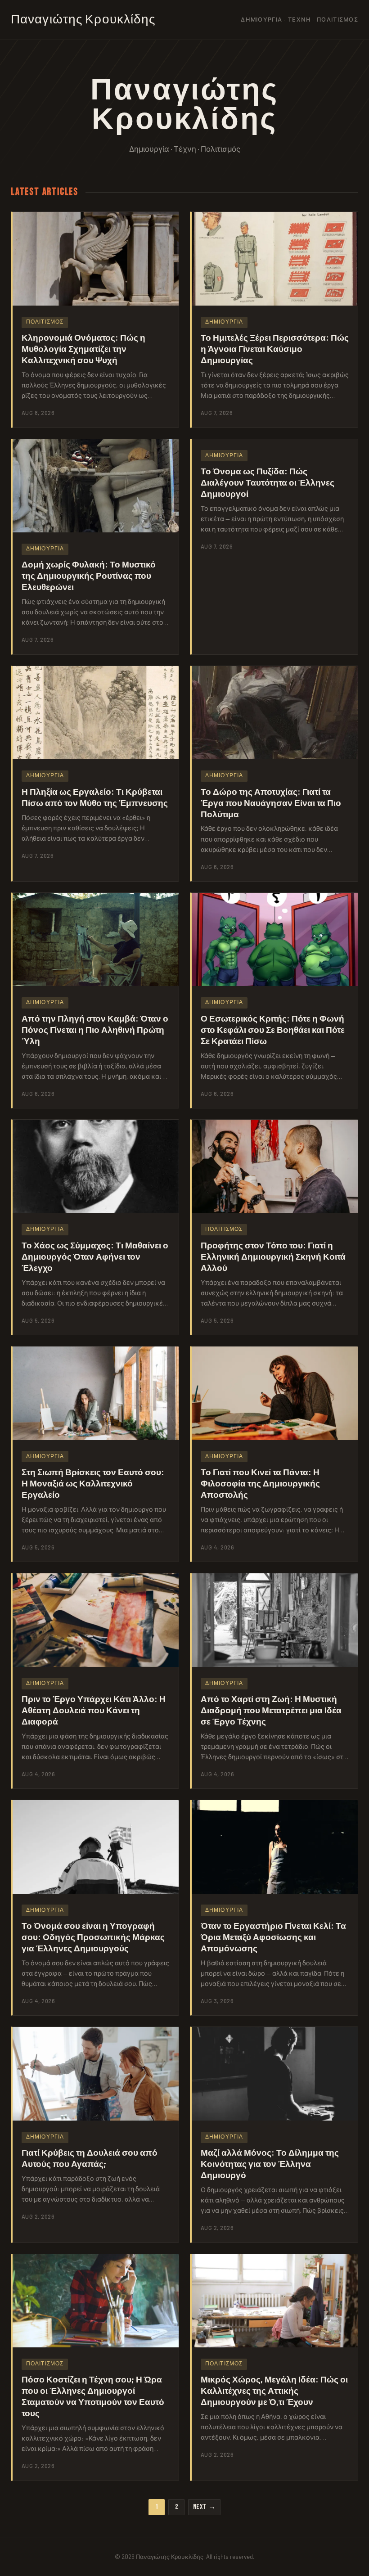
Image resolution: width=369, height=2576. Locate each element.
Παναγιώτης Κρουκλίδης (83, 20)
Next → (205, 2507)
